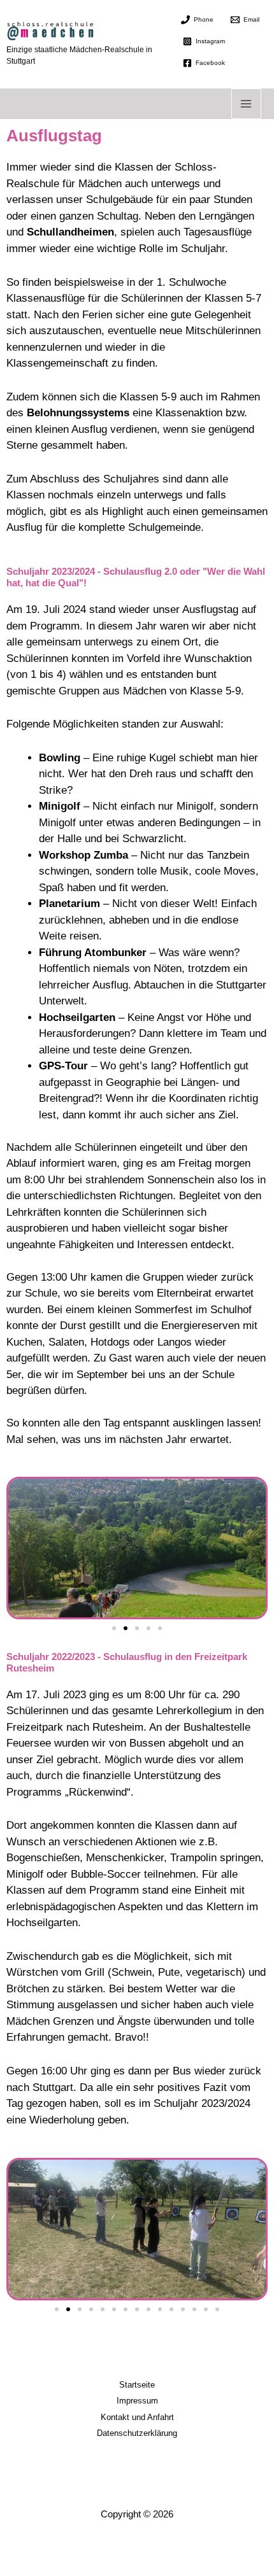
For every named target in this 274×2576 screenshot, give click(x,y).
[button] (114, 1628)
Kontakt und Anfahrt (137, 2417)
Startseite (137, 2385)
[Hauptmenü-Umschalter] (247, 104)
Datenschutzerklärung (137, 2433)
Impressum (137, 2401)
